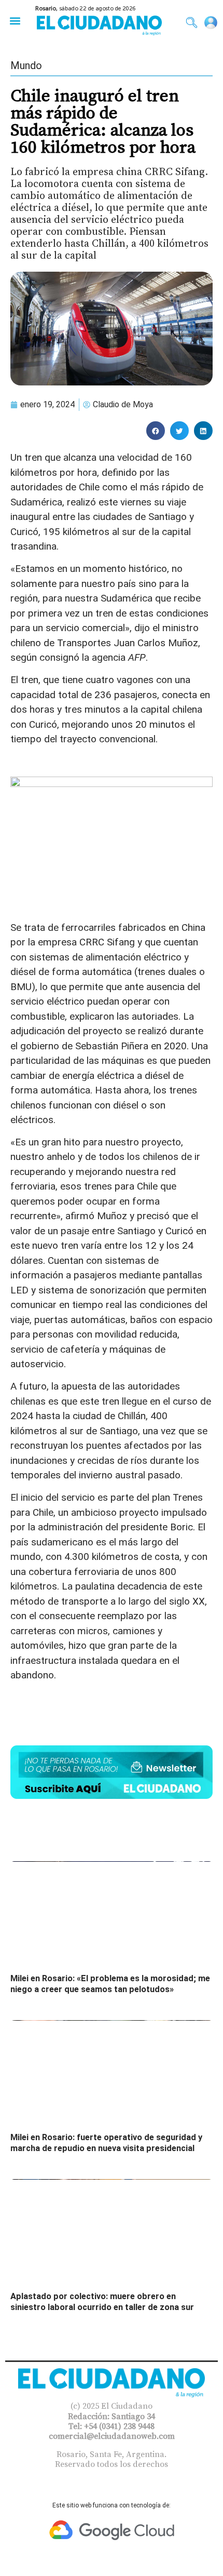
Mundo (26, 65)
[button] (15, 21)
